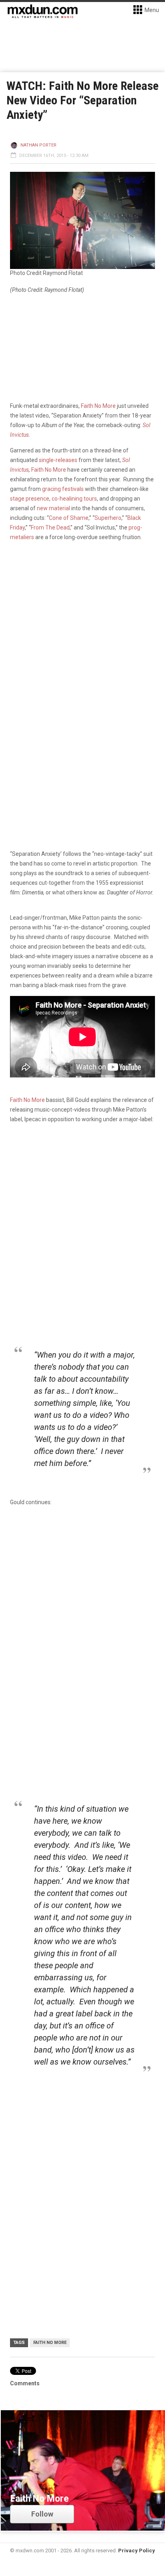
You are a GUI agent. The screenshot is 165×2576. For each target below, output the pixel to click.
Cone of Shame (69, 518)
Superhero (108, 518)
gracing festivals (63, 489)
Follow (42, 2514)
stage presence (30, 499)
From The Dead (50, 527)
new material (53, 508)
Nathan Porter (38, 145)
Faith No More (98, 406)
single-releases (58, 460)
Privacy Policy (137, 2551)
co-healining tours (74, 499)
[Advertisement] (82, 1602)
